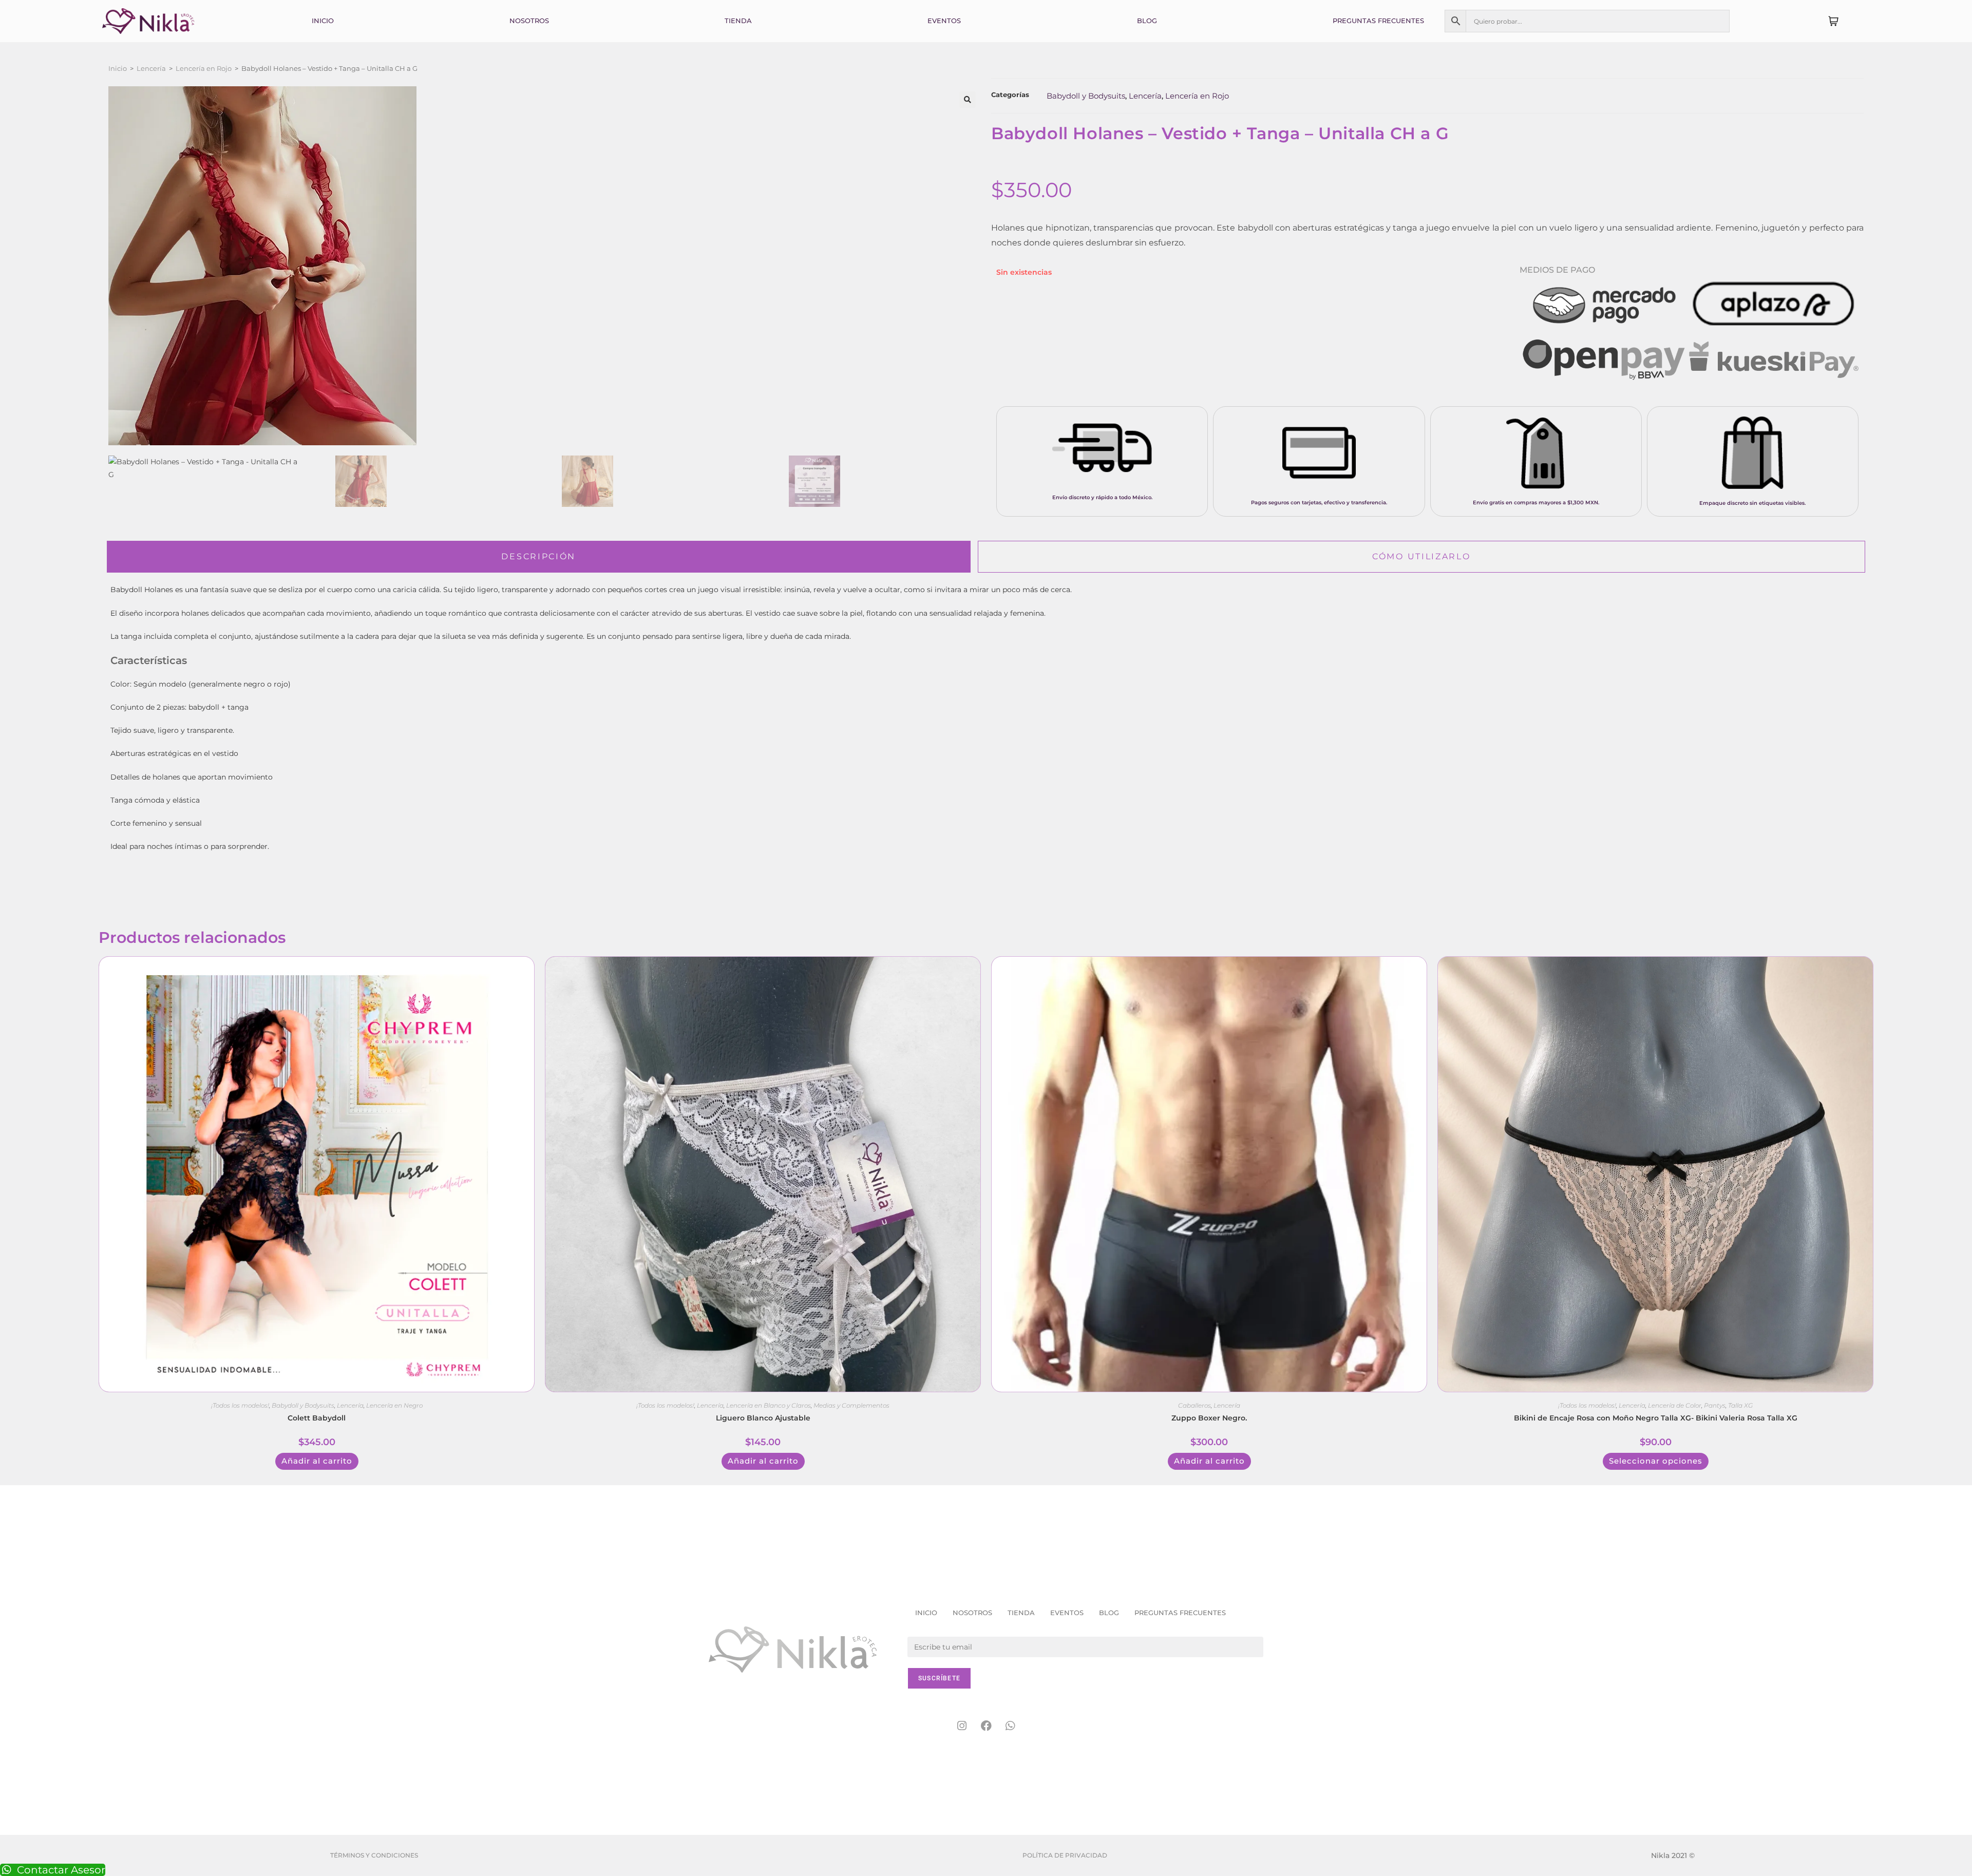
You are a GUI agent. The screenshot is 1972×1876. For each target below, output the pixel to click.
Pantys (1715, 1405)
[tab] (539, 557)
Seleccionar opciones (1656, 1461)
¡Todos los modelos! (240, 1405)
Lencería (151, 68)
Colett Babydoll (317, 1418)
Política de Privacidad (1065, 1855)
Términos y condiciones (374, 1855)
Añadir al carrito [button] (317, 1461)
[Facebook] (986, 1726)
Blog (1147, 21)
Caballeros (1194, 1405)
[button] (968, 100)
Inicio (323, 21)
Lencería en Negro (394, 1405)
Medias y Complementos (851, 1405)
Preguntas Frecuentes (1378, 21)
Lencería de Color (1675, 1405)
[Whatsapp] (1010, 1726)
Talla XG (1740, 1405)
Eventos (944, 21)
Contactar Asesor (61, 1870)
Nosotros (529, 21)
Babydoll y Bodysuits (1086, 96)
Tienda (738, 21)
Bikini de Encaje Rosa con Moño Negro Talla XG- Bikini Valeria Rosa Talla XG (1656, 1418)
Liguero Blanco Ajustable (763, 1418)
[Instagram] (962, 1726)
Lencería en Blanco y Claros (769, 1405)
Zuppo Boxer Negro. (1209, 1418)
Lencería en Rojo (204, 68)
